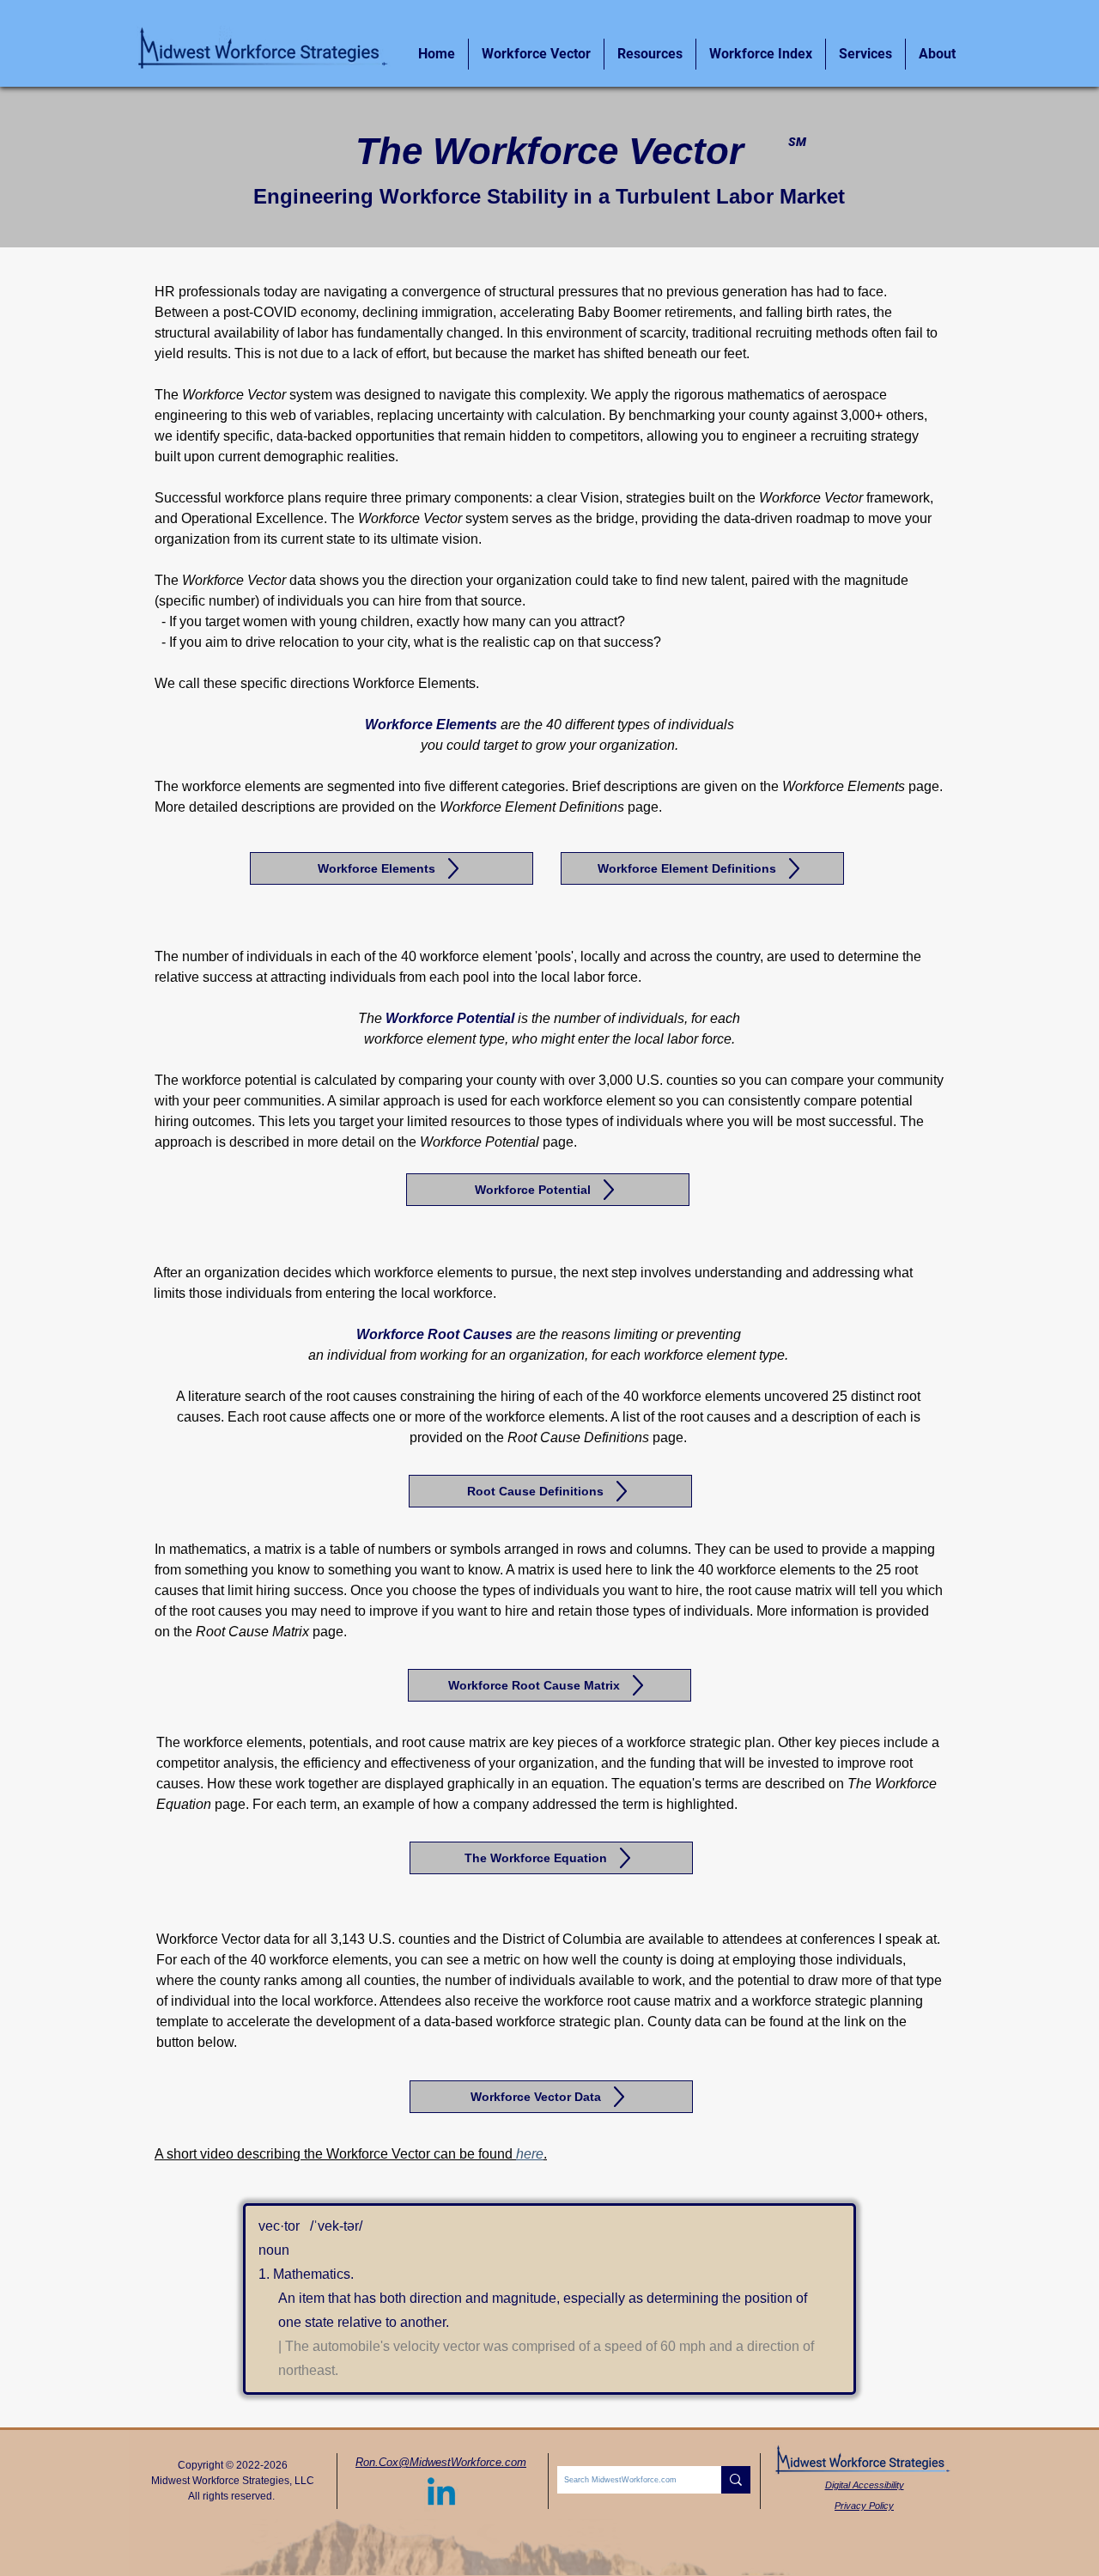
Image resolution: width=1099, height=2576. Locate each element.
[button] (937, 54)
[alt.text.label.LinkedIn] (441, 2494)
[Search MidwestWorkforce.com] (736, 2480)
